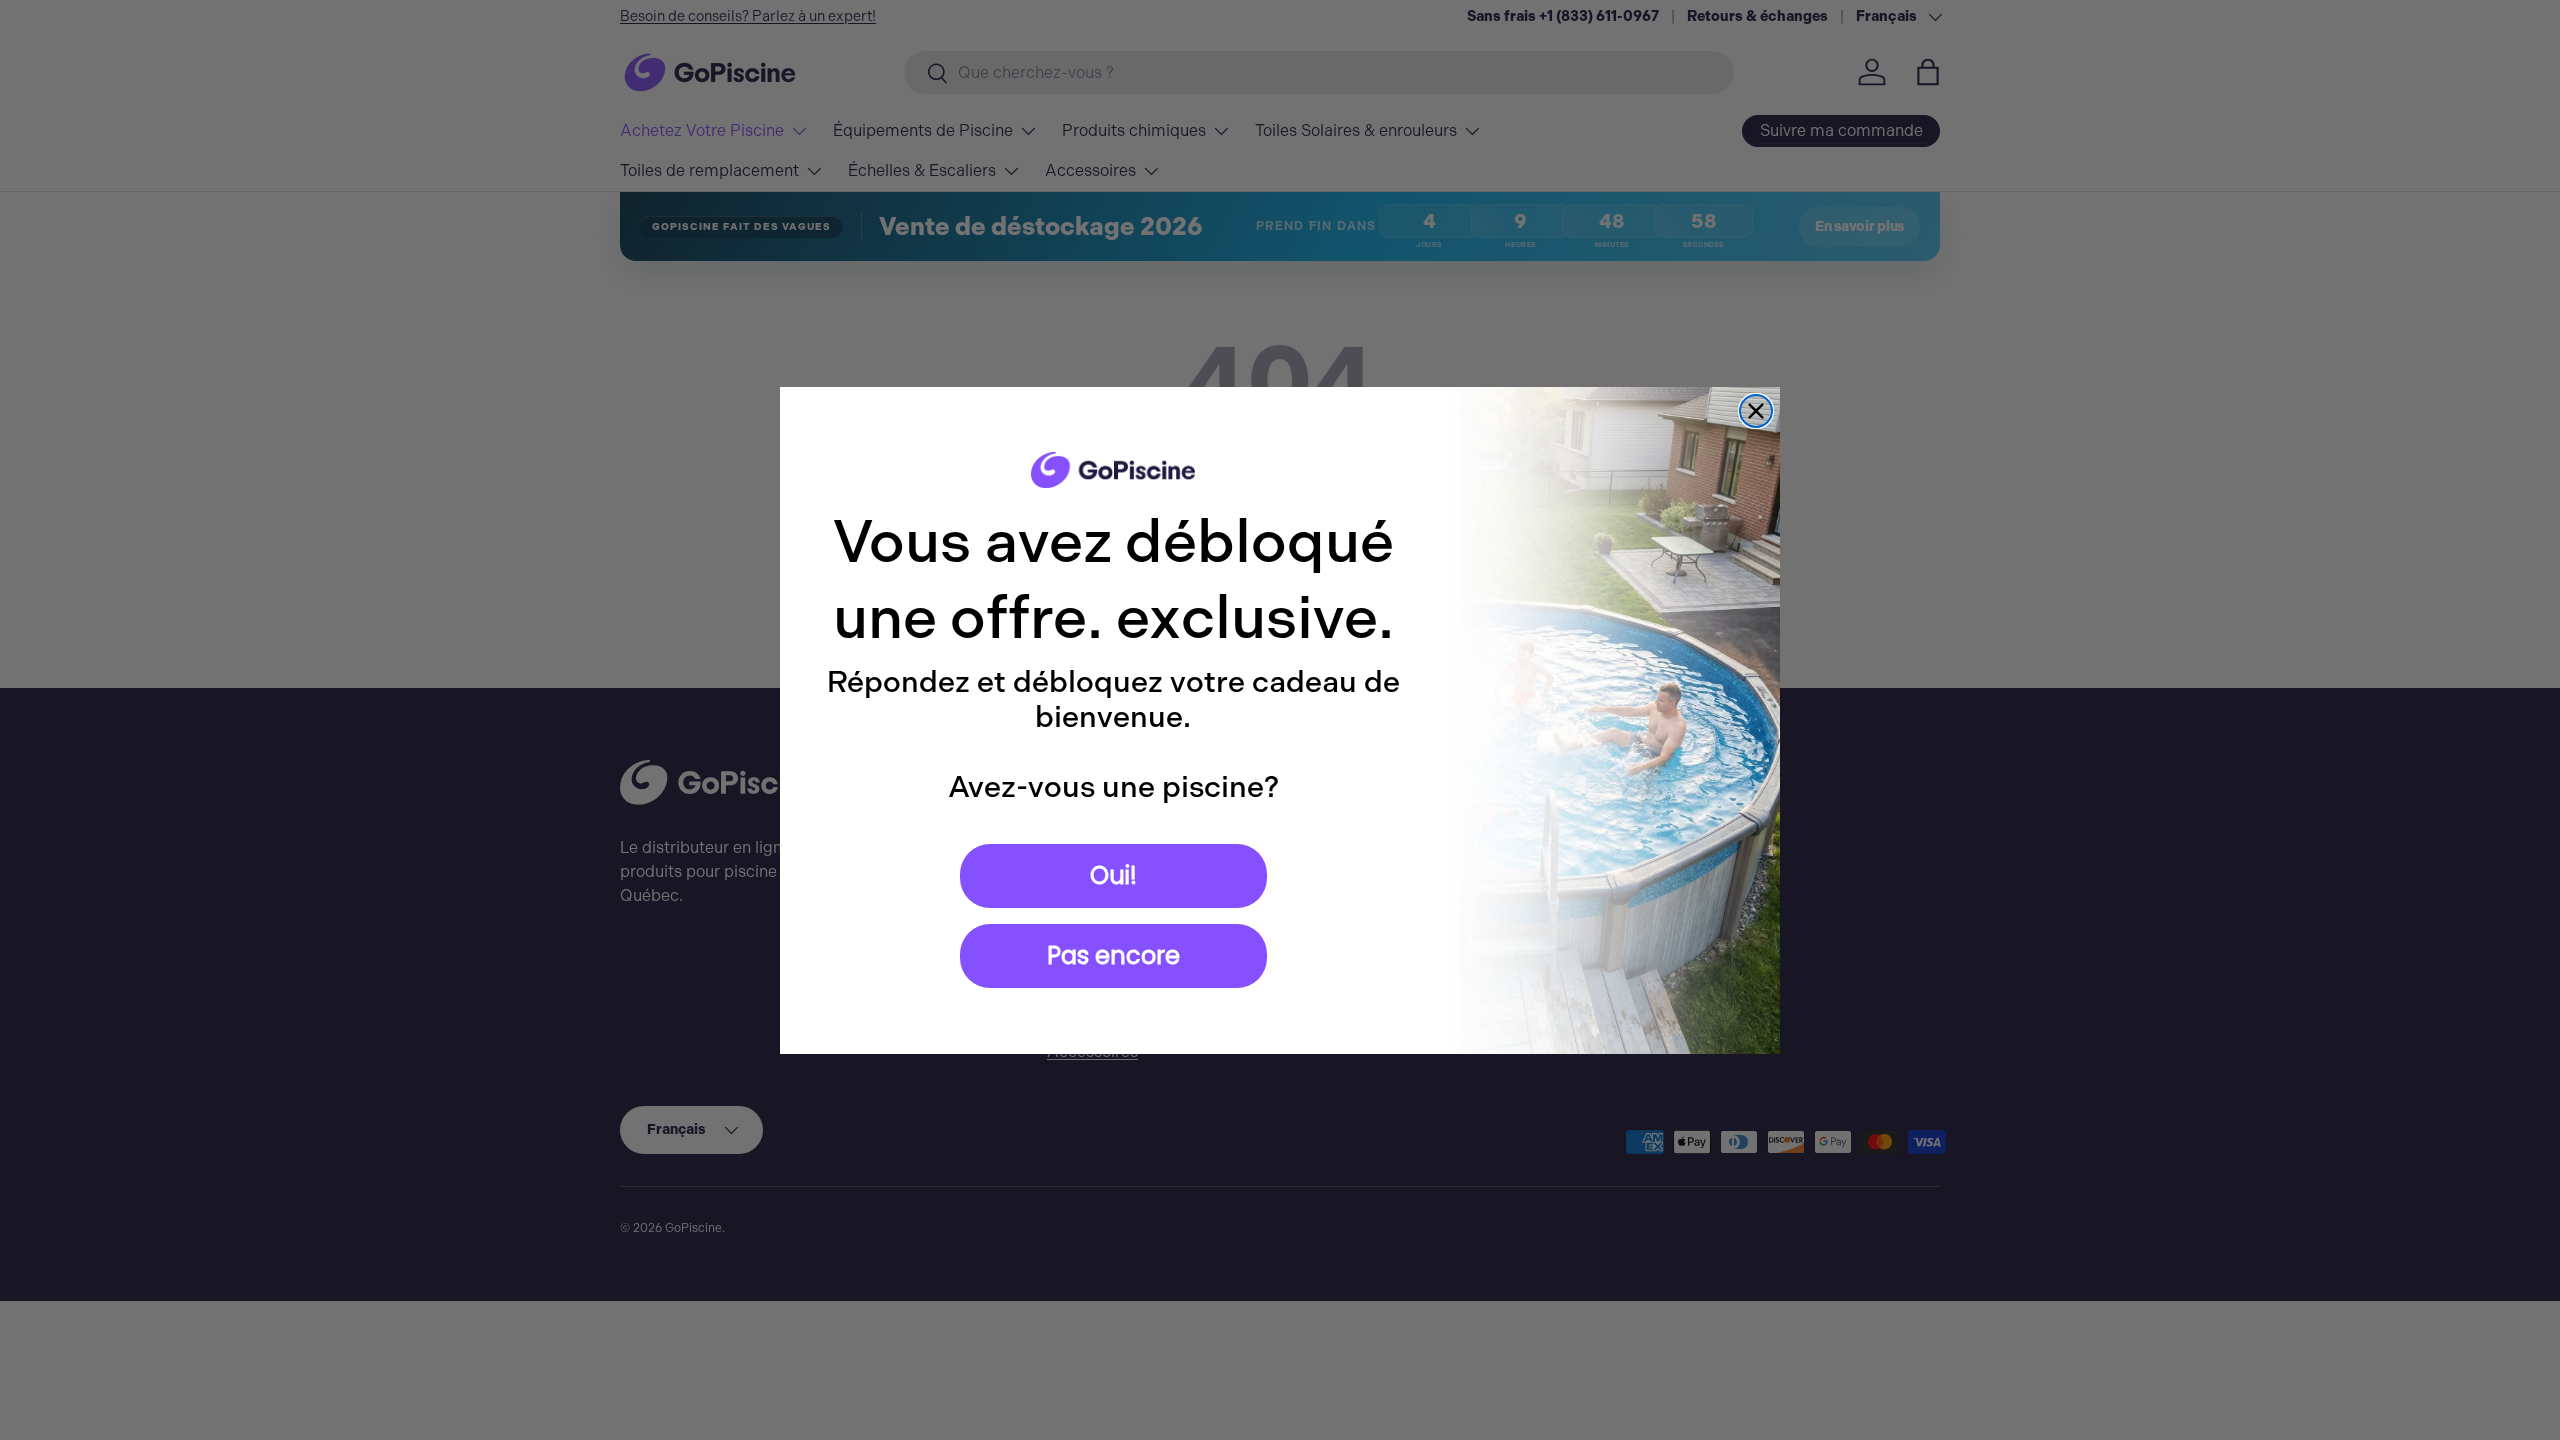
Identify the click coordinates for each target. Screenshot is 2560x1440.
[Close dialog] (1756, 411)
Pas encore (1113, 955)
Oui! (1113, 875)
